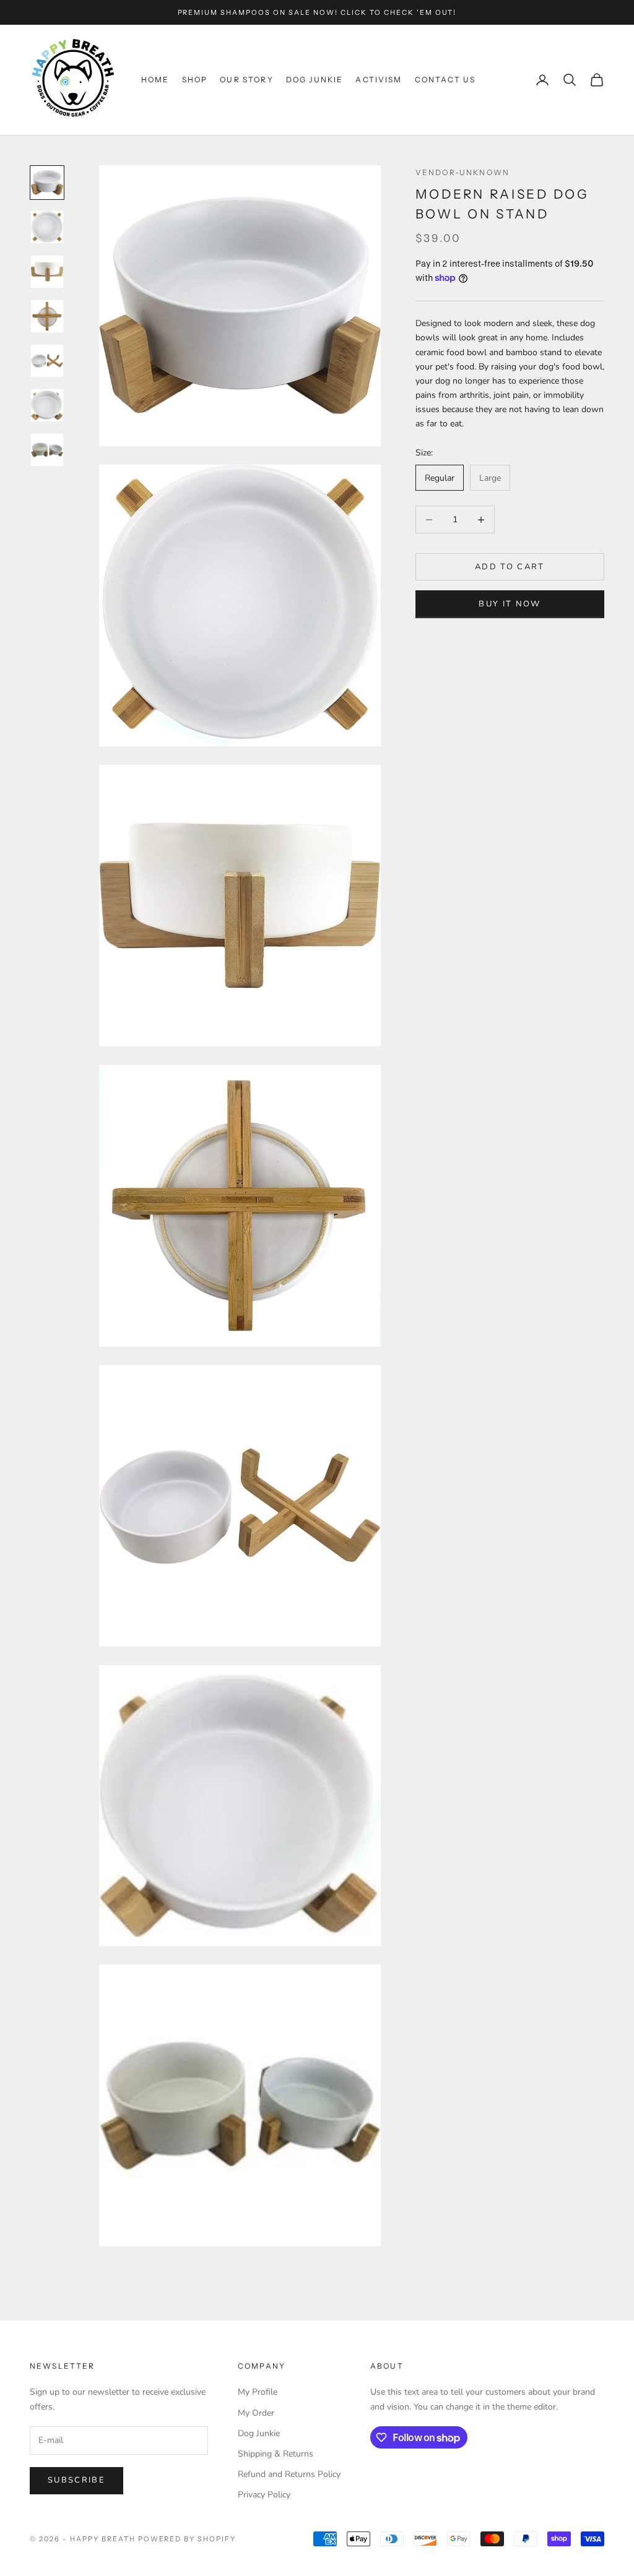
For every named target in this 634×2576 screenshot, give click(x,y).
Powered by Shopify (187, 2539)
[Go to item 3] (47, 272)
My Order (256, 2413)
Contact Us (445, 80)
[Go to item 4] (47, 316)
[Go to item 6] (47, 405)
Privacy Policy (264, 2495)
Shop (195, 80)
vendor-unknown (462, 172)
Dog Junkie (315, 80)
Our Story (246, 80)
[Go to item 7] (47, 450)
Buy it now (510, 604)
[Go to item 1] (47, 183)
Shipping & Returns (276, 2454)
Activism (379, 80)
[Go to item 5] (47, 361)
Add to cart (510, 567)
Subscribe (76, 2480)
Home (155, 80)
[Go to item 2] (47, 227)
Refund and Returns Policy (289, 2474)
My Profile (258, 2392)
